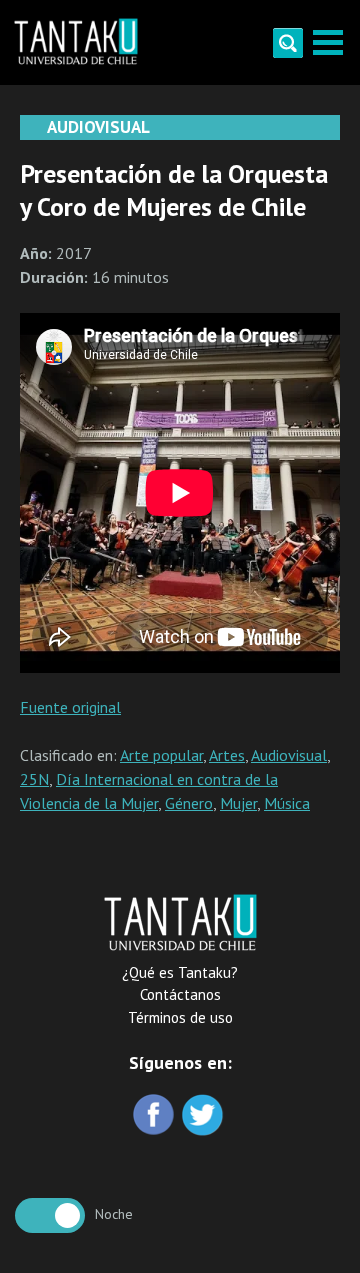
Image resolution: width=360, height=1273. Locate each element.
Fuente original (70, 707)
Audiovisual (289, 755)
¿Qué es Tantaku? (180, 972)
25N (34, 779)
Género (189, 803)
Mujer (238, 803)
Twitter (204, 1116)
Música (287, 803)
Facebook (155, 1116)
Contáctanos (180, 994)
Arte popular (161, 755)
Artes (227, 755)
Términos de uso (180, 1017)
